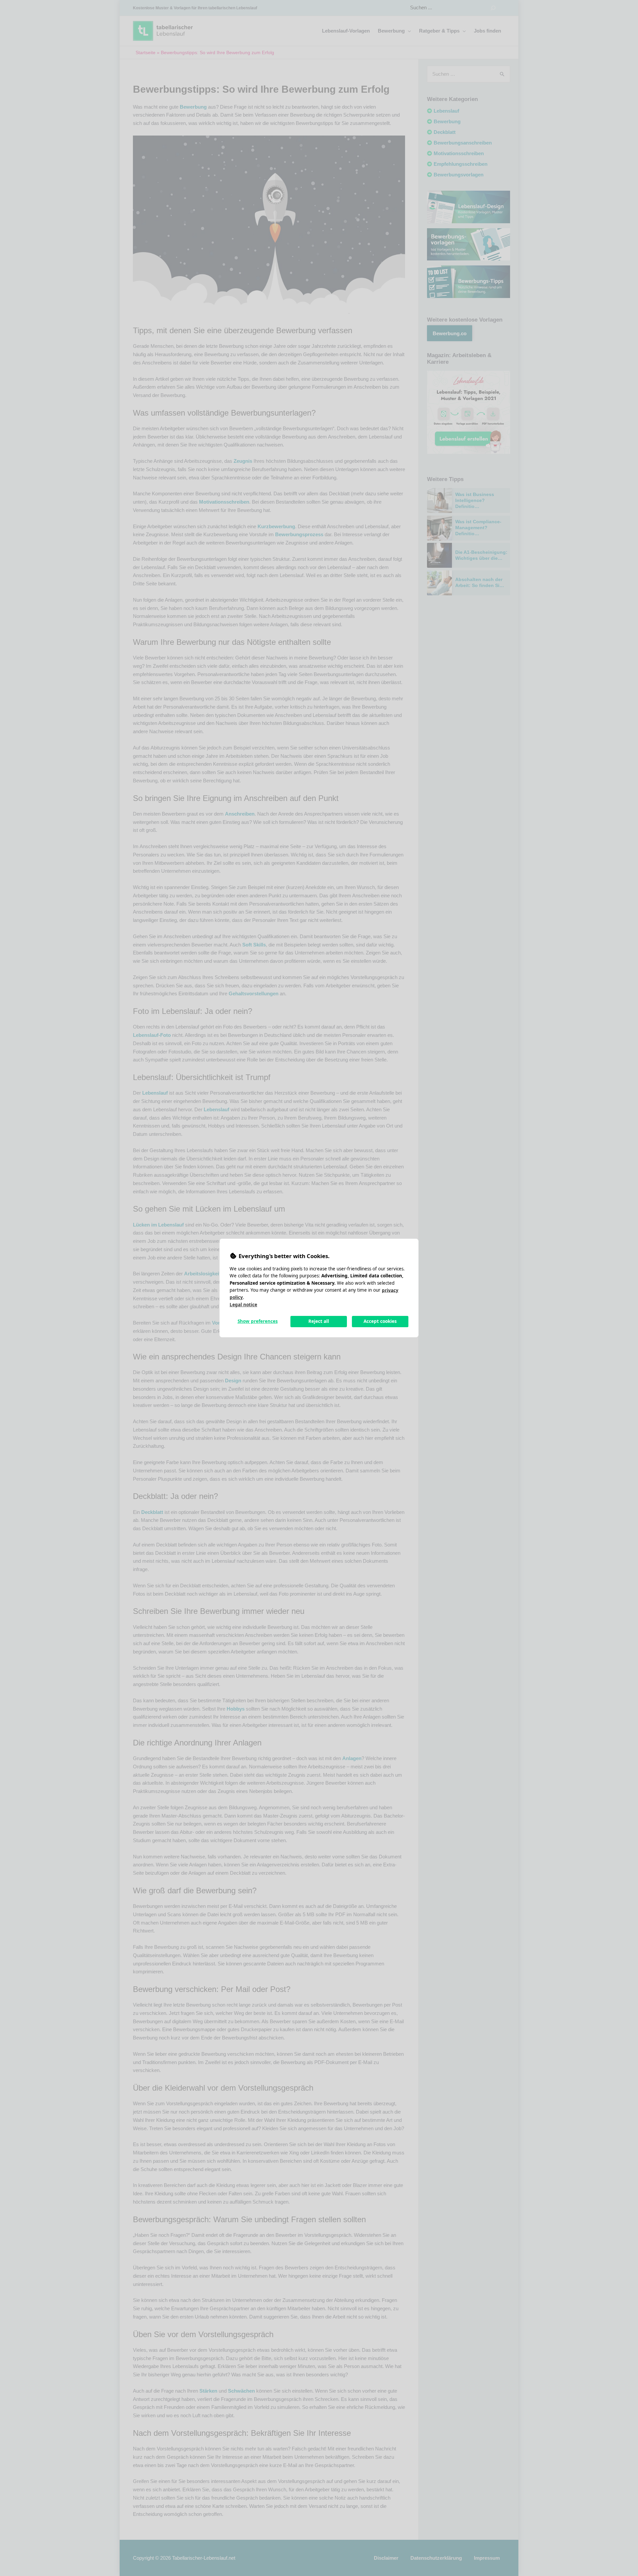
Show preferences (258, 1321)
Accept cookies (380, 1321)
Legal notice (243, 1305)
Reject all (319, 1321)
